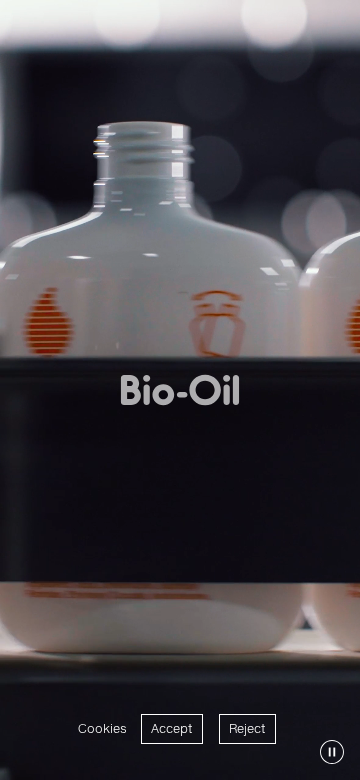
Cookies (102, 728)
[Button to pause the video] (332, 752)
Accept (172, 728)
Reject (247, 728)
